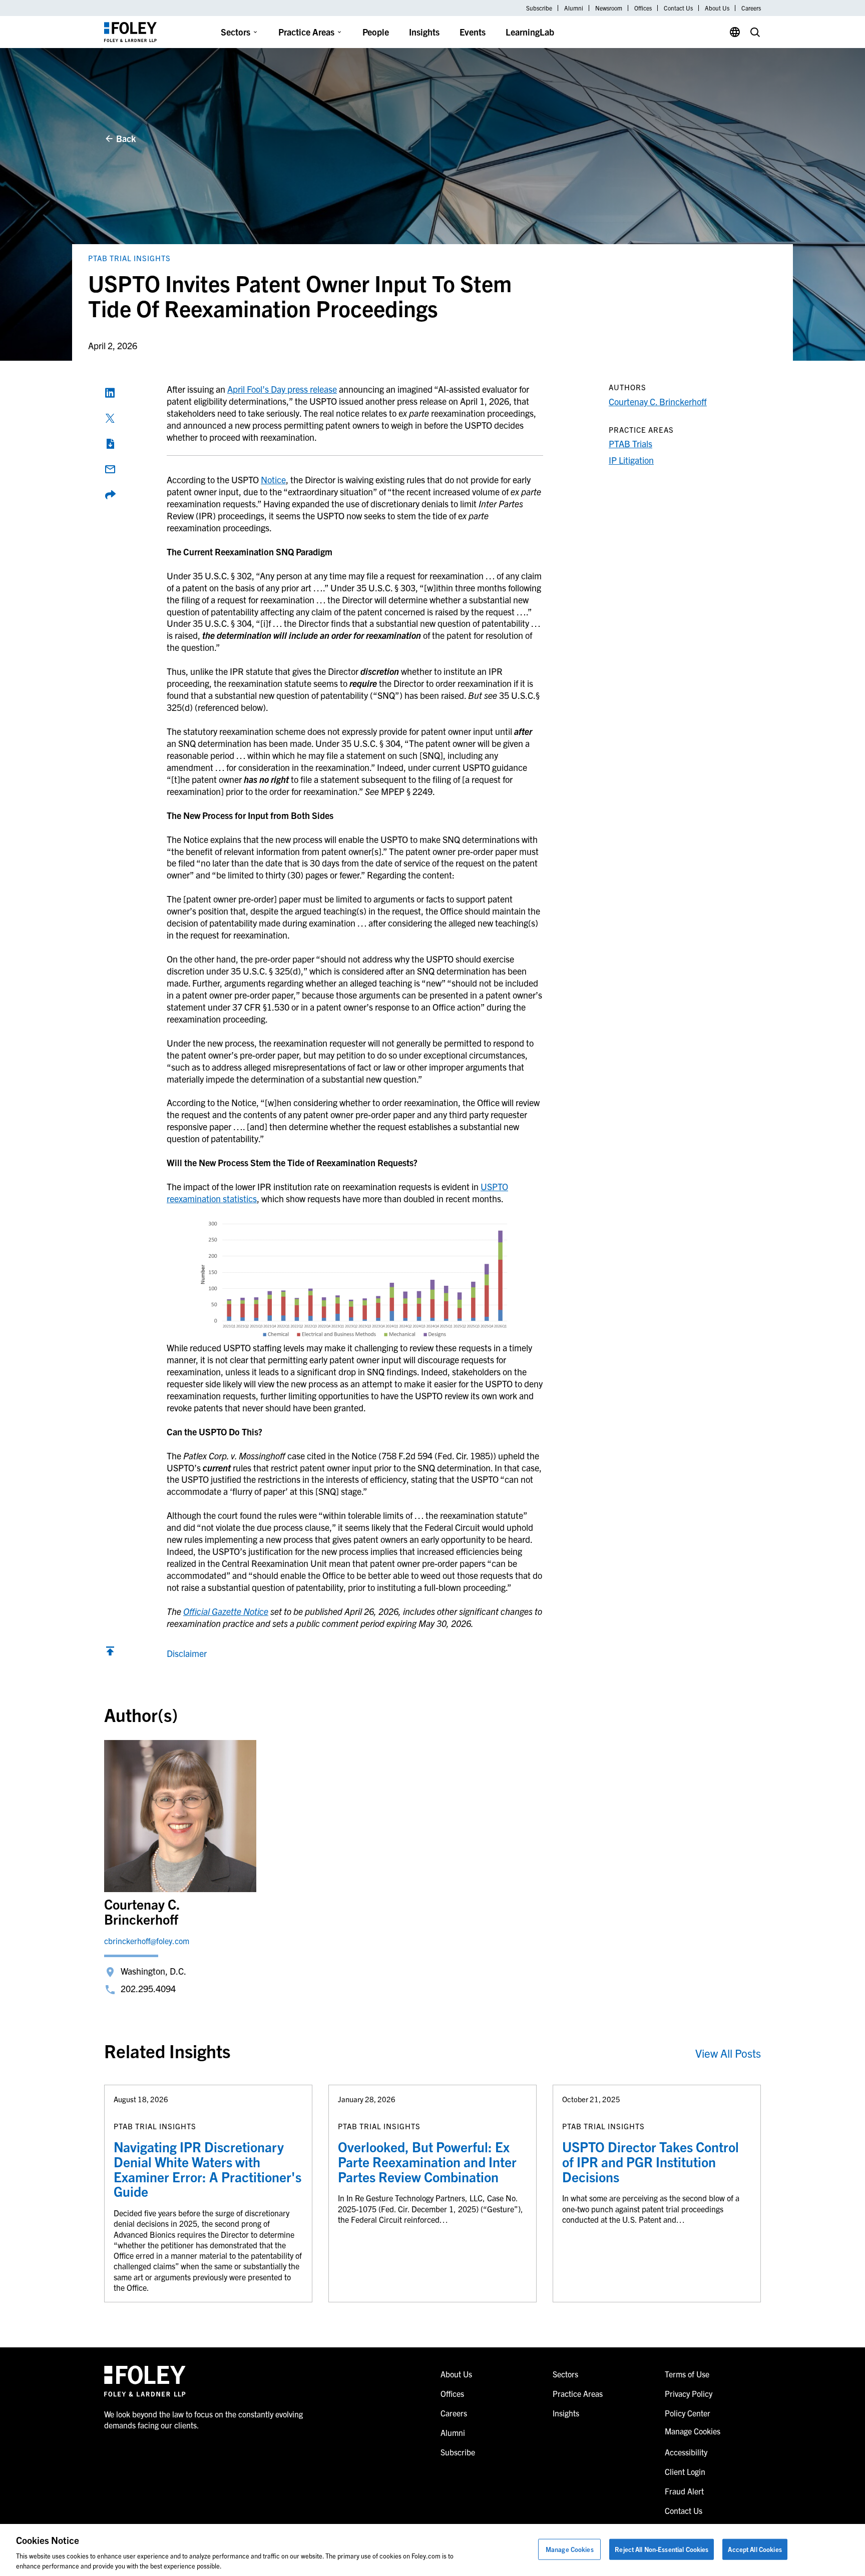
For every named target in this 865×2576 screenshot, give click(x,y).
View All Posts (728, 2053)
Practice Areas (306, 32)
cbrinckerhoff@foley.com (147, 1941)
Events (473, 32)
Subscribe (539, 8)
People (376, 32)
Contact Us (678, 8)
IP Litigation (631, 460)
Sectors (236, 32)
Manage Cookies (570, 2549)
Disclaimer (187, 1653)
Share (110, 495)
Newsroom (609, 8)
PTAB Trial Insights (129, 258)
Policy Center (688, 2413)
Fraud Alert (684, 2491)
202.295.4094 (148, 1988)
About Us (717, 8)
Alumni (574, 8)
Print (110, 444)
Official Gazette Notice (226, 1611)
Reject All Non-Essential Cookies (662, 2549)
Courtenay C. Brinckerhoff (658, 401)
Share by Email (110, 469)
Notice (273, 480)
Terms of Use (687, 2374)
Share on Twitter (110, 418)
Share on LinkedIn (110, 393)
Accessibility (686, 2452)
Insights (424, 32)
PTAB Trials (630, 444)
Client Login (685, 2471)
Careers (751, 8)
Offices (643, 8)
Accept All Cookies (755, 2549)
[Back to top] (110, 1653)
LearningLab (530, 32)
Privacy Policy (689, 2393)
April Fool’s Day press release (282, 389)
